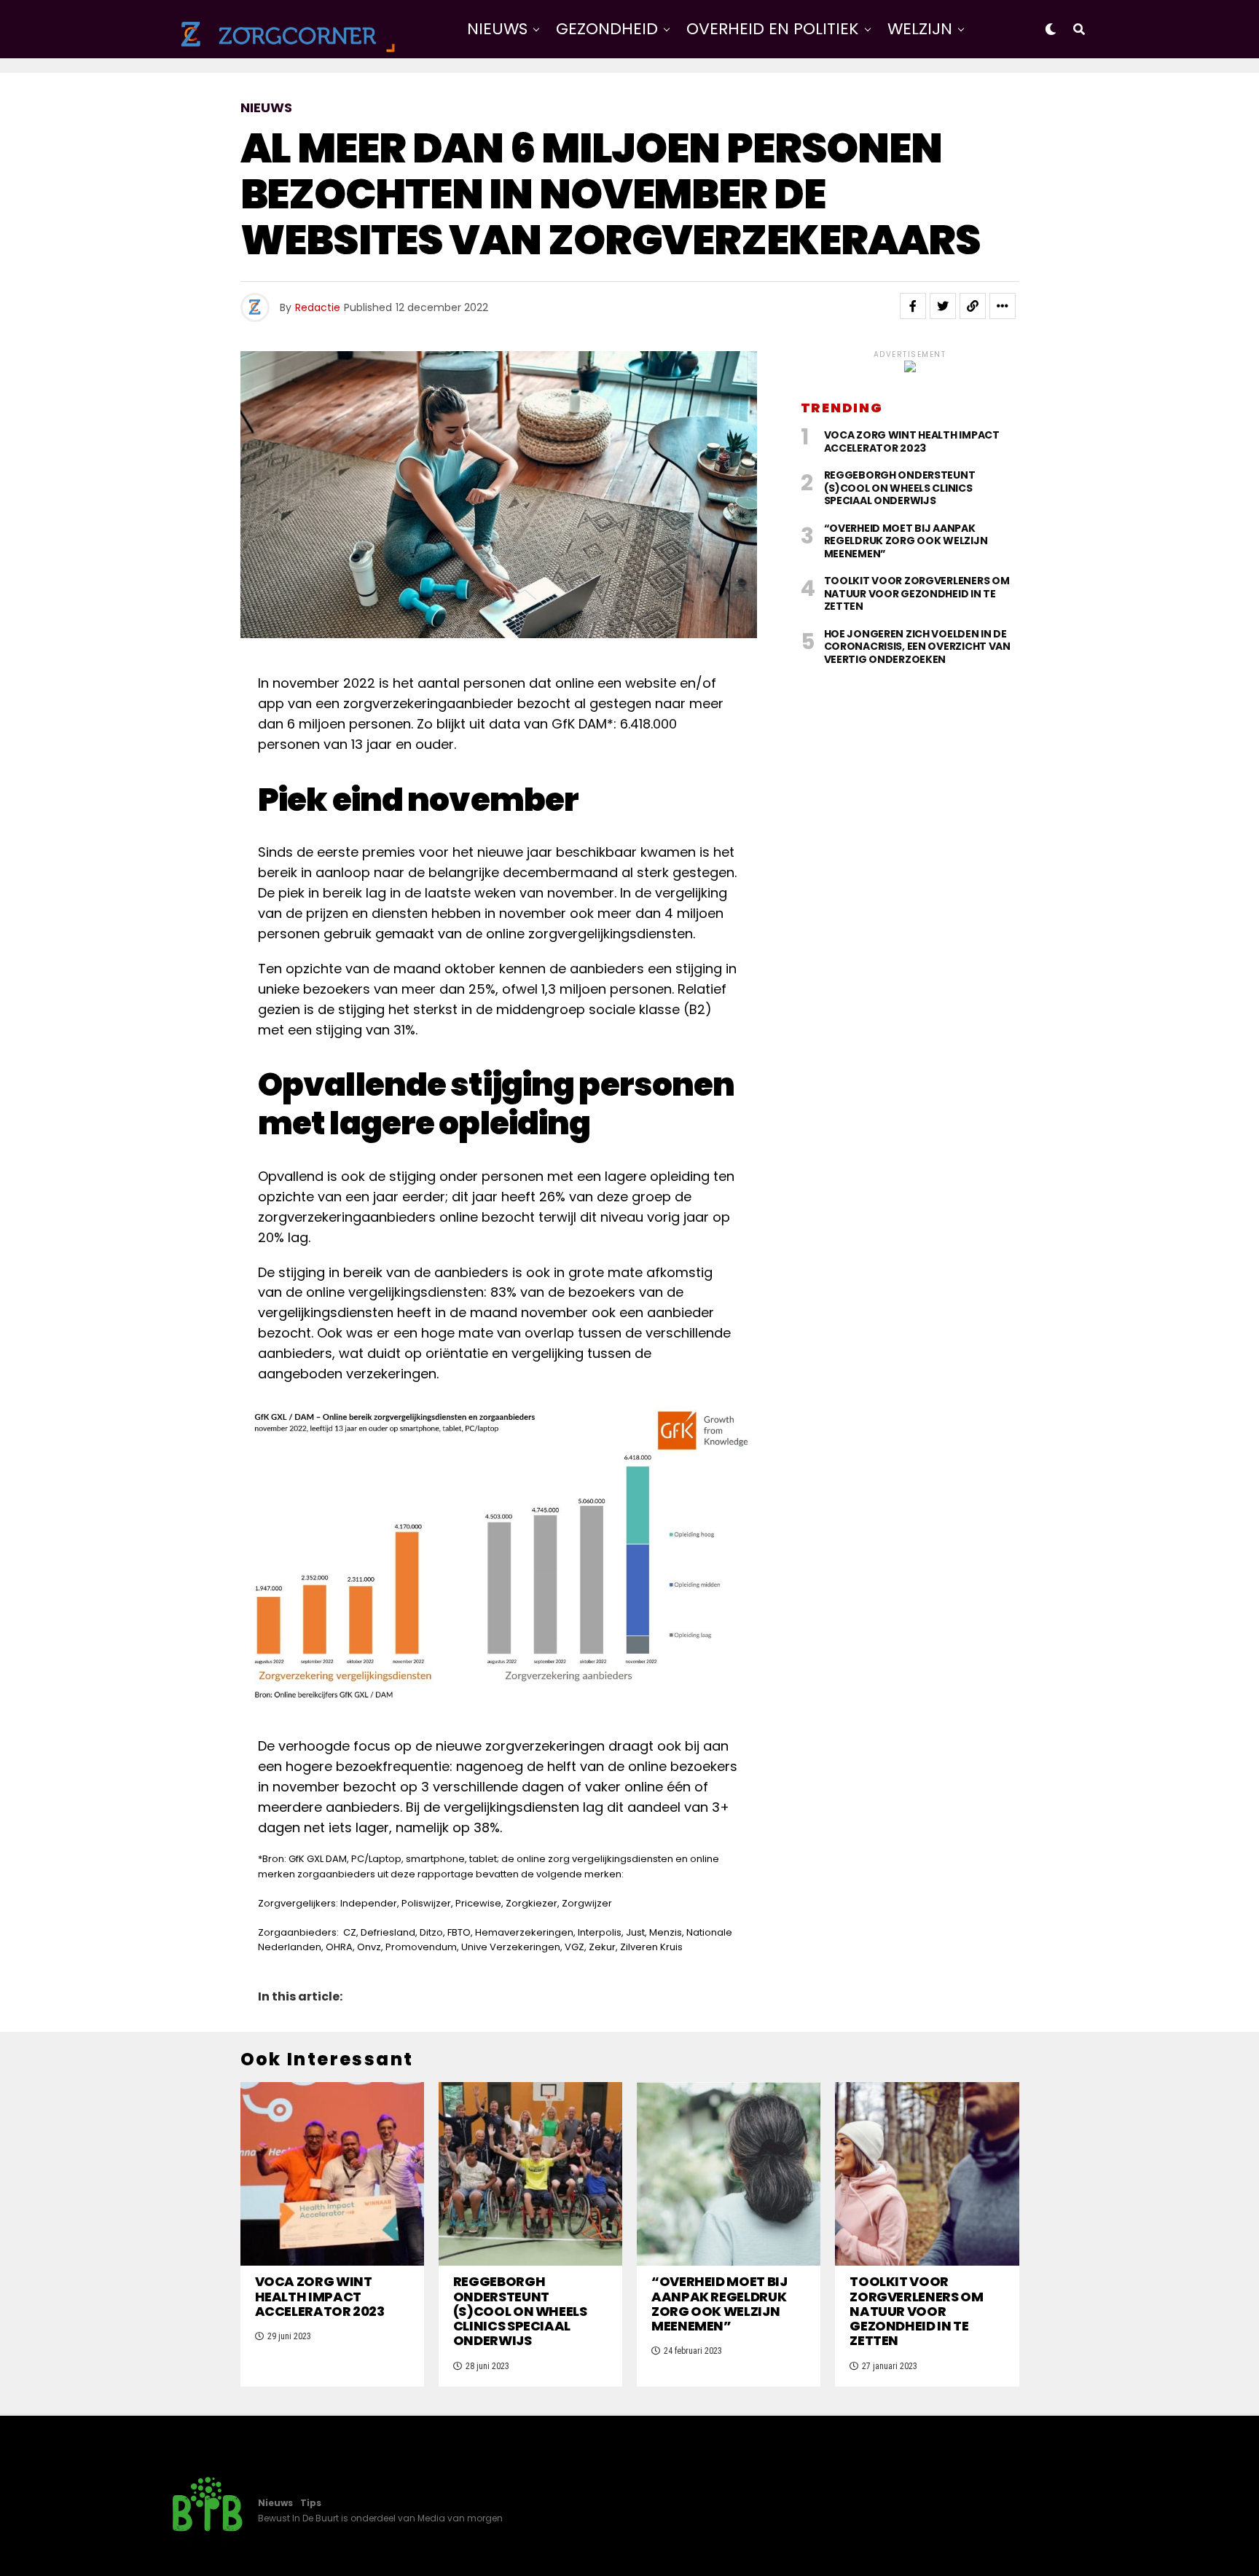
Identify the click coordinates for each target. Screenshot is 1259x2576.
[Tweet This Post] (943, 306)
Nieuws (497, 29)
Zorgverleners (713, 89)
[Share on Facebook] (913, 306)
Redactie (318, 307)
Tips (311, 2503)
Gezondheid (607, 29)
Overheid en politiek (773, 29)
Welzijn (920, 29)
